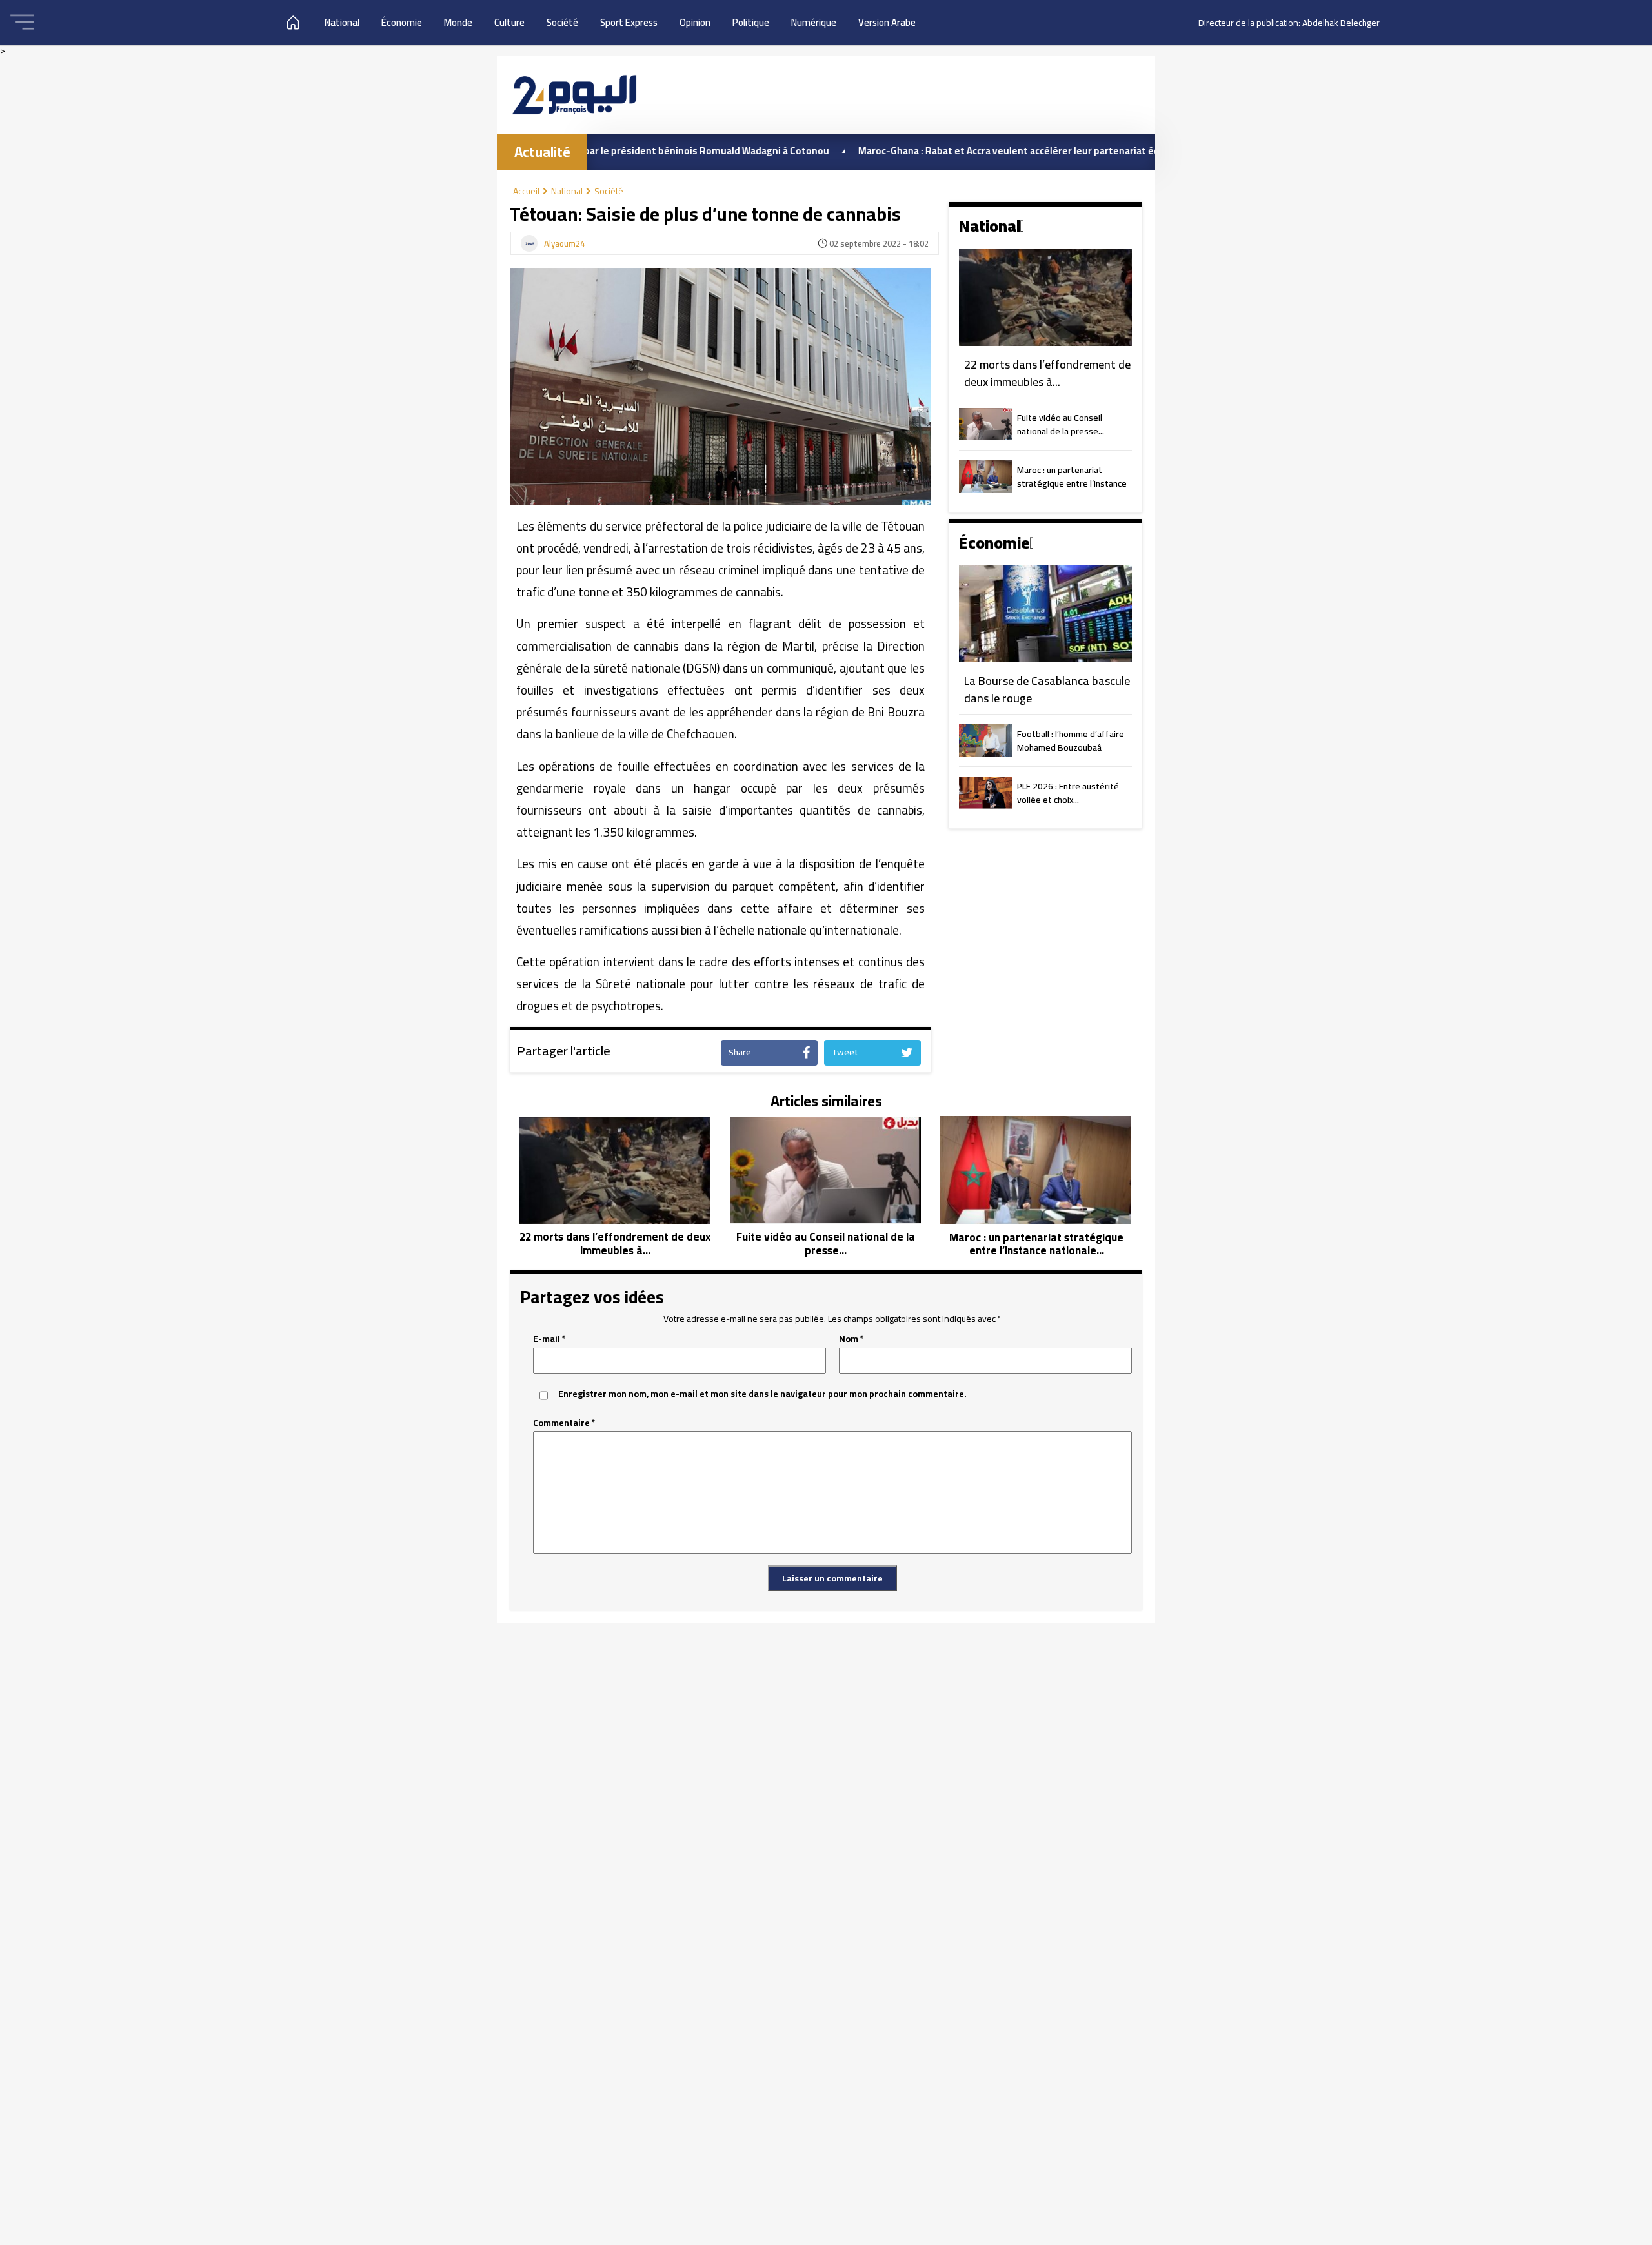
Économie (402, 22)
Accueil (526, 191)
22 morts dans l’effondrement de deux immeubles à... (1047, 373)
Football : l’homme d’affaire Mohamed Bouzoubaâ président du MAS (1071, 742)
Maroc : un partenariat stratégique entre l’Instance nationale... (1072, 478)
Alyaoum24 (564, 244)
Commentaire (564, 1423)
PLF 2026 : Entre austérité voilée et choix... (1068, 794)
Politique (751, 22)
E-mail (549, 1339)
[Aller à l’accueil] (574, 95)
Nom (851, 1339)
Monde (458, 22)
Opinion (695, 22)
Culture (509, 22)
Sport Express (629, 22)
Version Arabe (887, 22)
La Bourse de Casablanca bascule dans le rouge (1047, 690)
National (342, 22)
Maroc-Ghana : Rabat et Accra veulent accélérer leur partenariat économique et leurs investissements (1004, 151)
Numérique (814, 22)
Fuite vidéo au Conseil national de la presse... (1061, 425)
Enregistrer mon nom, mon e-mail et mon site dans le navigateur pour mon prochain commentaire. (762, 1394)
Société (562, 22)
